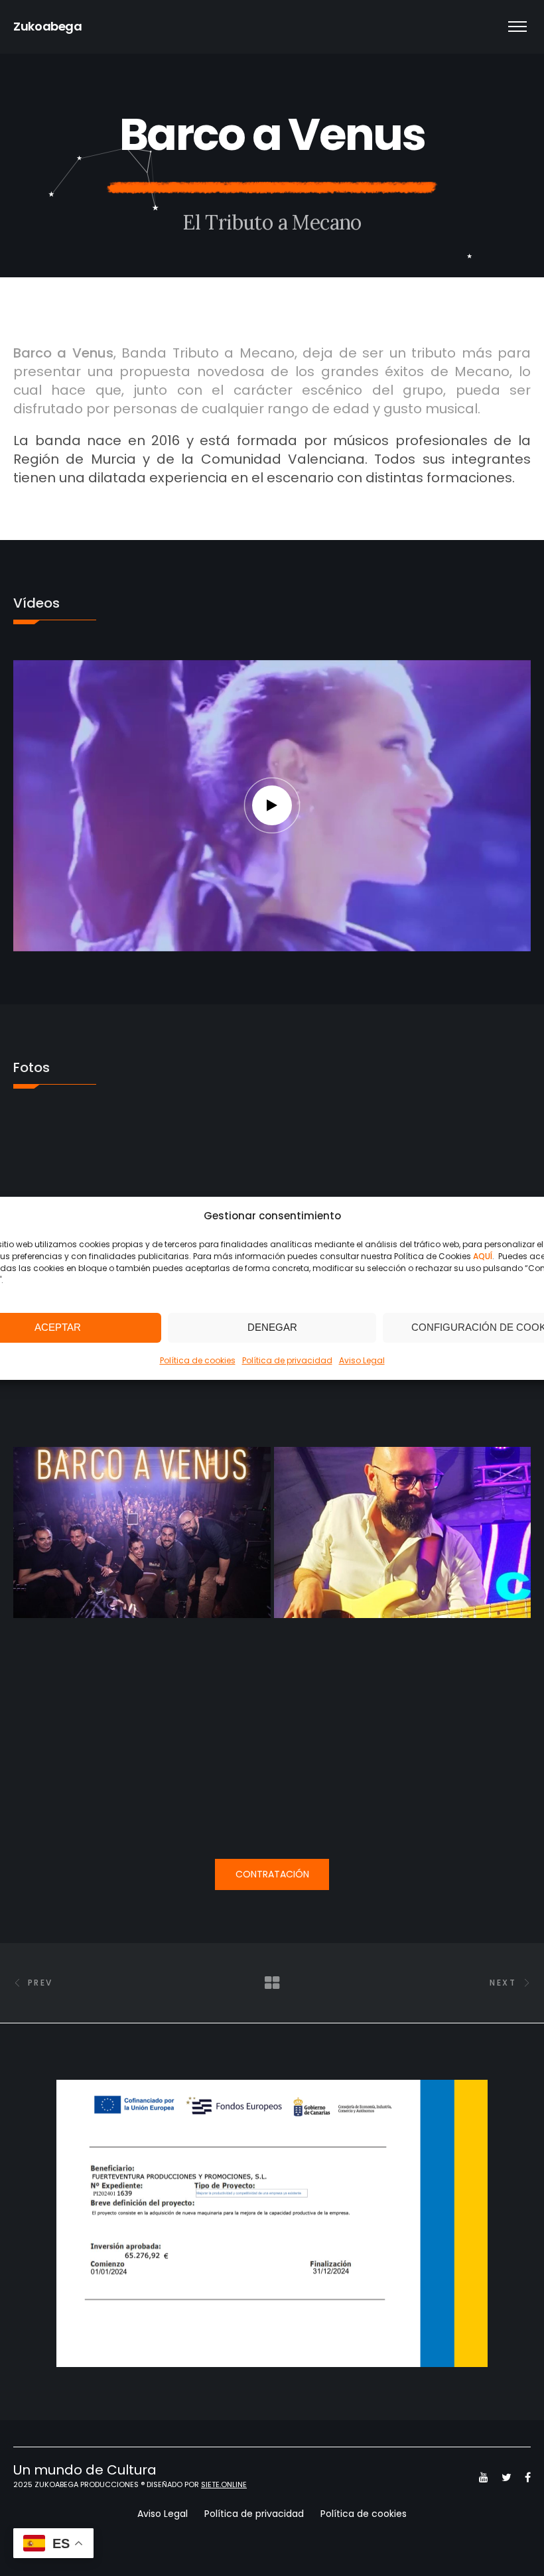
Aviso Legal (362, 1360)
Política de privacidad (287, 1360)
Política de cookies (198, 1360)
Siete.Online (224, 2484)
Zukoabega (48, 26)
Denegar (272, 1327)
